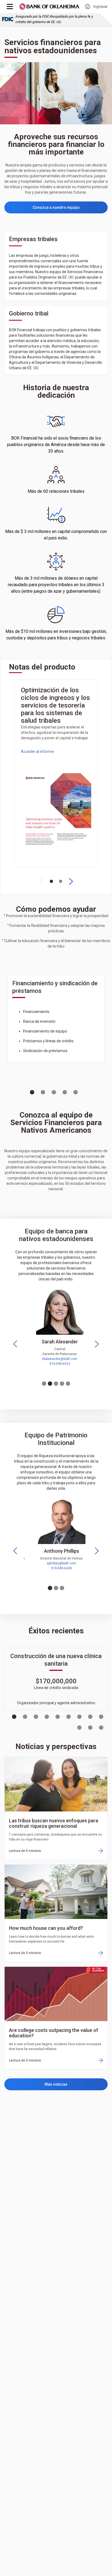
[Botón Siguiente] (71, 881)
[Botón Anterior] (41, 881)
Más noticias (56, 2084)
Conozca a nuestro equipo (56, 207)
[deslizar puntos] (51, 881)
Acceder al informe (37, 752)
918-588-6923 (56, 1364)
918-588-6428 (56, 1568)
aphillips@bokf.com (56, 1563)
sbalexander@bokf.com (56, 1359)
